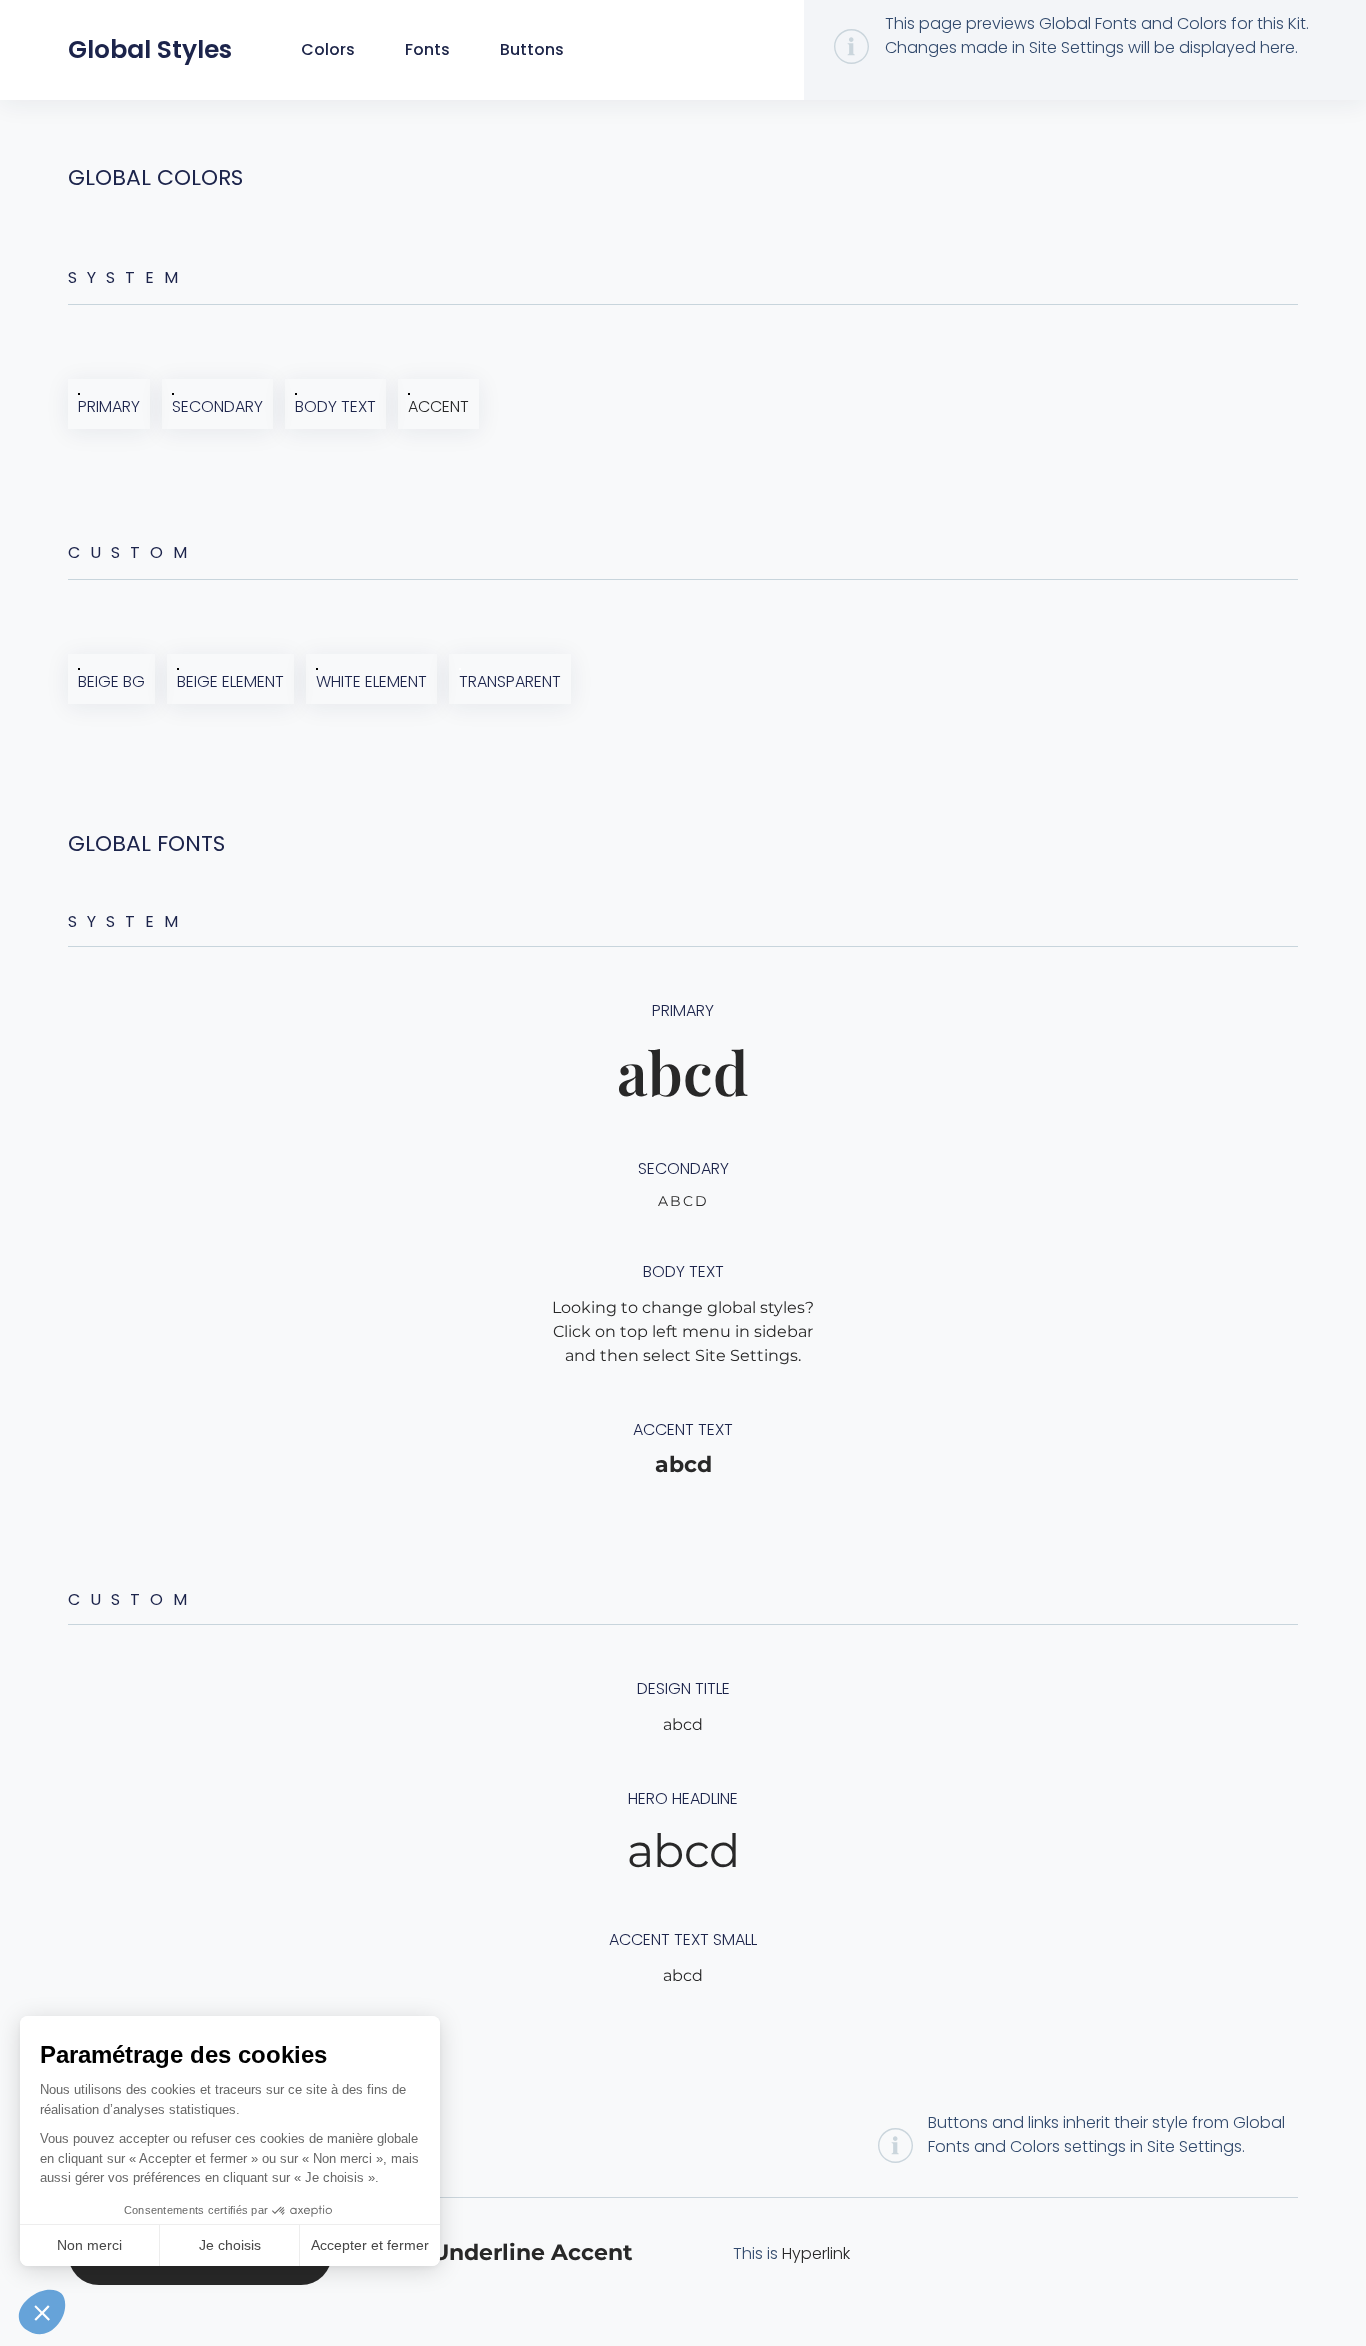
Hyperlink (816, 2253)
